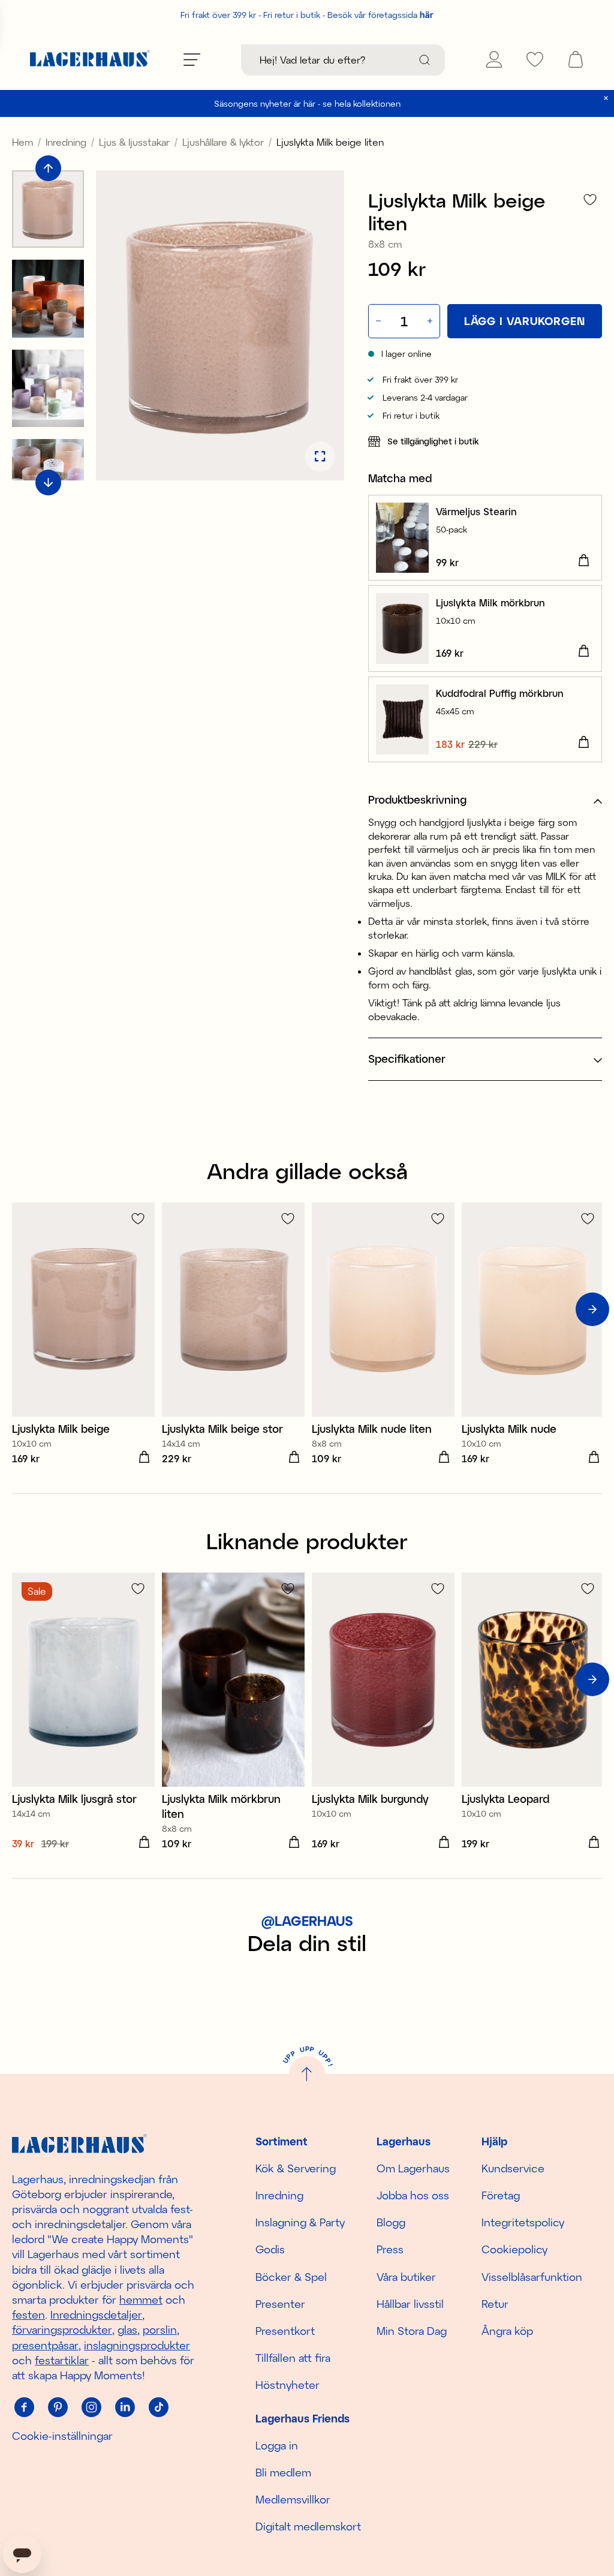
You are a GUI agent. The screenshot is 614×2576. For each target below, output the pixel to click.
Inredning (66, 142)
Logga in (277, 2445)
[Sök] (425, 60)
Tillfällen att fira (293, 2358)
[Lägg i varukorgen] (583, 561)
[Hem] (90, 60)
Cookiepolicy (514, 2249)
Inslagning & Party (300, 2222)
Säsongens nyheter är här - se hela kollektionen (307, 103)
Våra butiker (406, 2277)
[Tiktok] (158, 2407)
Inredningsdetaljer (96, 2315)
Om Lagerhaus (413, 2168)
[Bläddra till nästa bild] (48, 483)
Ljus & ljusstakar (134, 142)
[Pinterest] (58, 2407)
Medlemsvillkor (293, 2499)
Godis (270, 2249)
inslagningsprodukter (137, 2345)
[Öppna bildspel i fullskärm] (320, 456)
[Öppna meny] (192, 59)
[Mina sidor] (494, 59)
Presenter (280, 2304)
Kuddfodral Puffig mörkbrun (500, 693)
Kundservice (513, 2168)
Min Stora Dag (412, 2331)
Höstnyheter (288, 2385)
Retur (495, 2304)
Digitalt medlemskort (308, 2526)
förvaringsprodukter (62, 2329)
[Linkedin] (125, 2407)
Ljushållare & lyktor (223, 142)
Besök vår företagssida (380, 15)
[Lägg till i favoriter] (590, 199)
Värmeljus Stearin (476, 511)
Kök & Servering (296, 2168)
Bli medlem (283, 2472)
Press (390, 2249)
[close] (606, 98)
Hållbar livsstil (410, 2304)
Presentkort (285, 2331)
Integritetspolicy (523, 2222)
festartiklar (62, 2360)
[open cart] (576, 59)
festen (28, 2315)
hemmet (141, 2300)
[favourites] (535, 59)
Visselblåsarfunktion (532, 2277)
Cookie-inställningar (62, 2436)
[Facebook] (24, 2407)
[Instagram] (91, 2407)
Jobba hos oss (413, 2195)
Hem (22, 142)
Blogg (391, 2222)
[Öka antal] (431, 321)
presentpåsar (45, 2345)
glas (127, 2329)
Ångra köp (507, 2331)
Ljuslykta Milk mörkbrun (490, 602)
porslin (160, 2329)
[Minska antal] (377, 321)
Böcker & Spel (291, 2277)
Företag (501, 2195)
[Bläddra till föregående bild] (48, 168)
